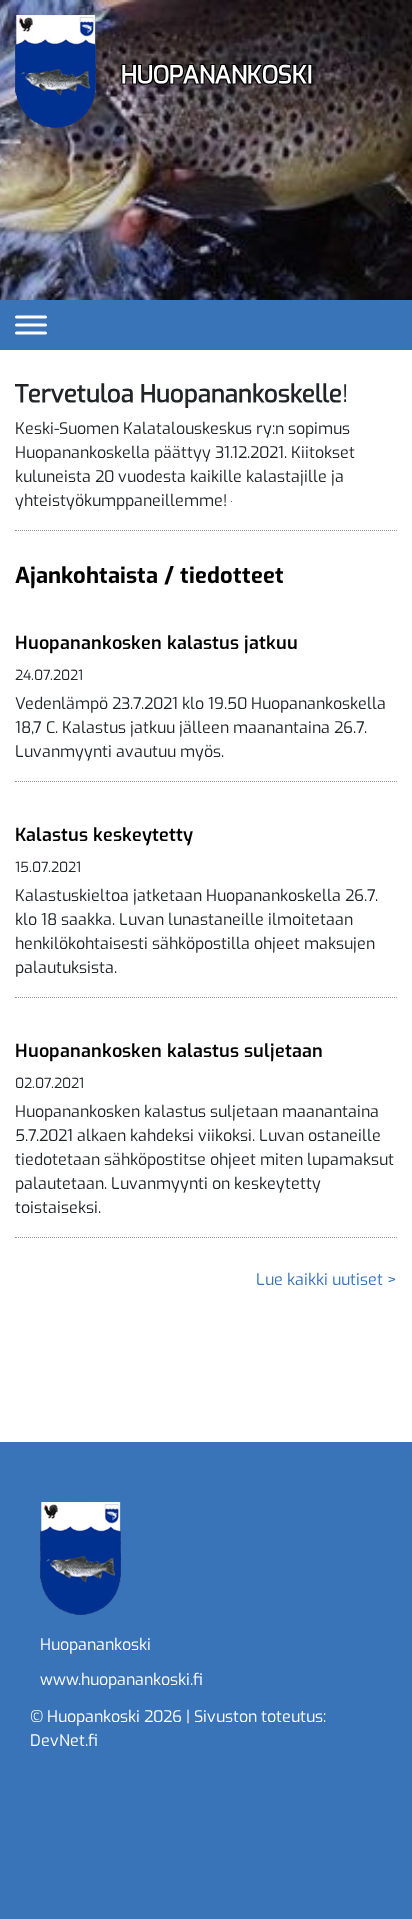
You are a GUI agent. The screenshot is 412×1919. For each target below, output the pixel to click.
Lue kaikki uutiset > (326, 1279)
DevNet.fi (64, 1740)
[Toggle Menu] (31, 324)
